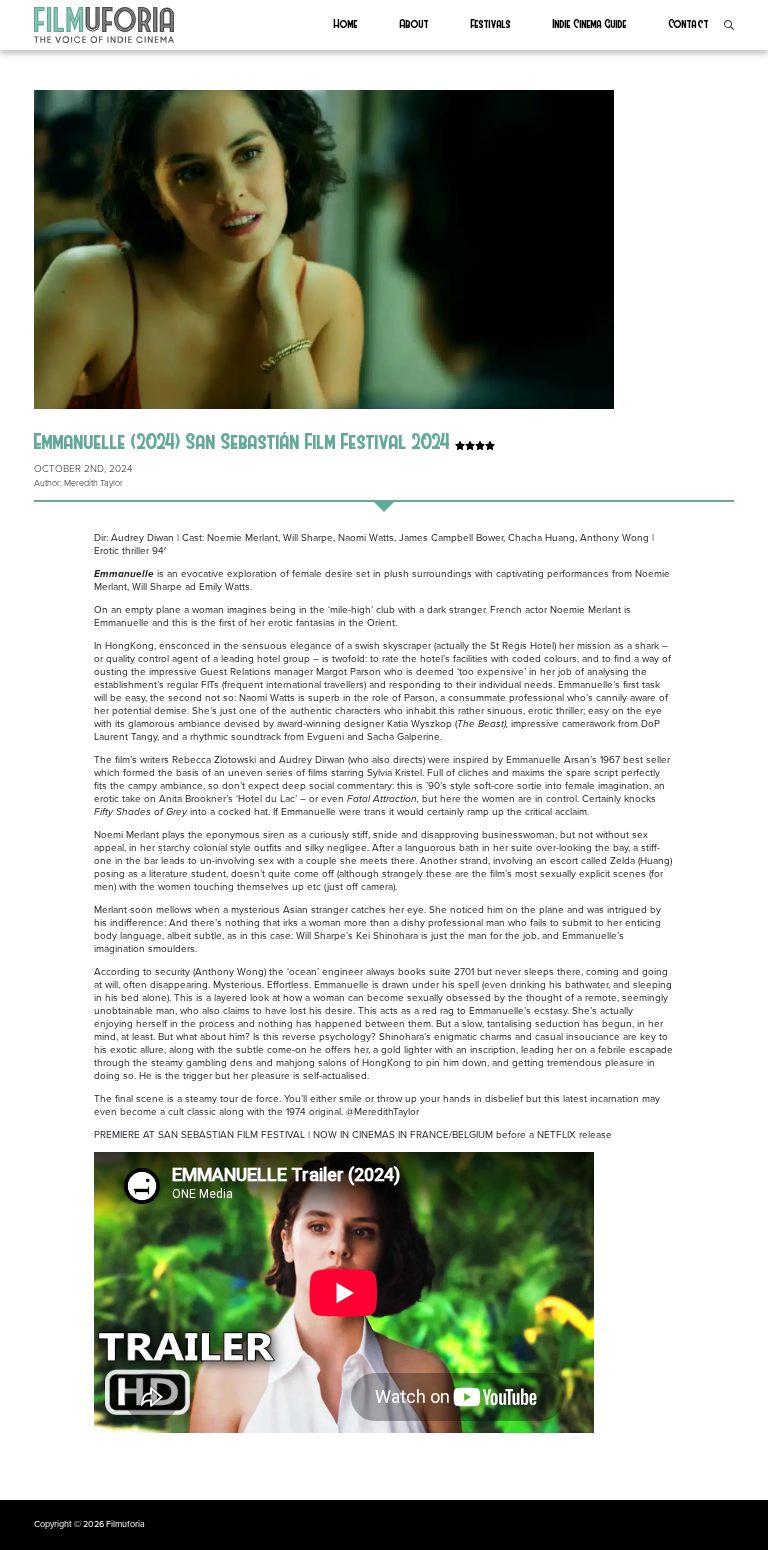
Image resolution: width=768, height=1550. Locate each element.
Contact (689, 23)
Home (346, 23)
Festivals (491, 23)
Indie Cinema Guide (590, 23)
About (414, 23)
